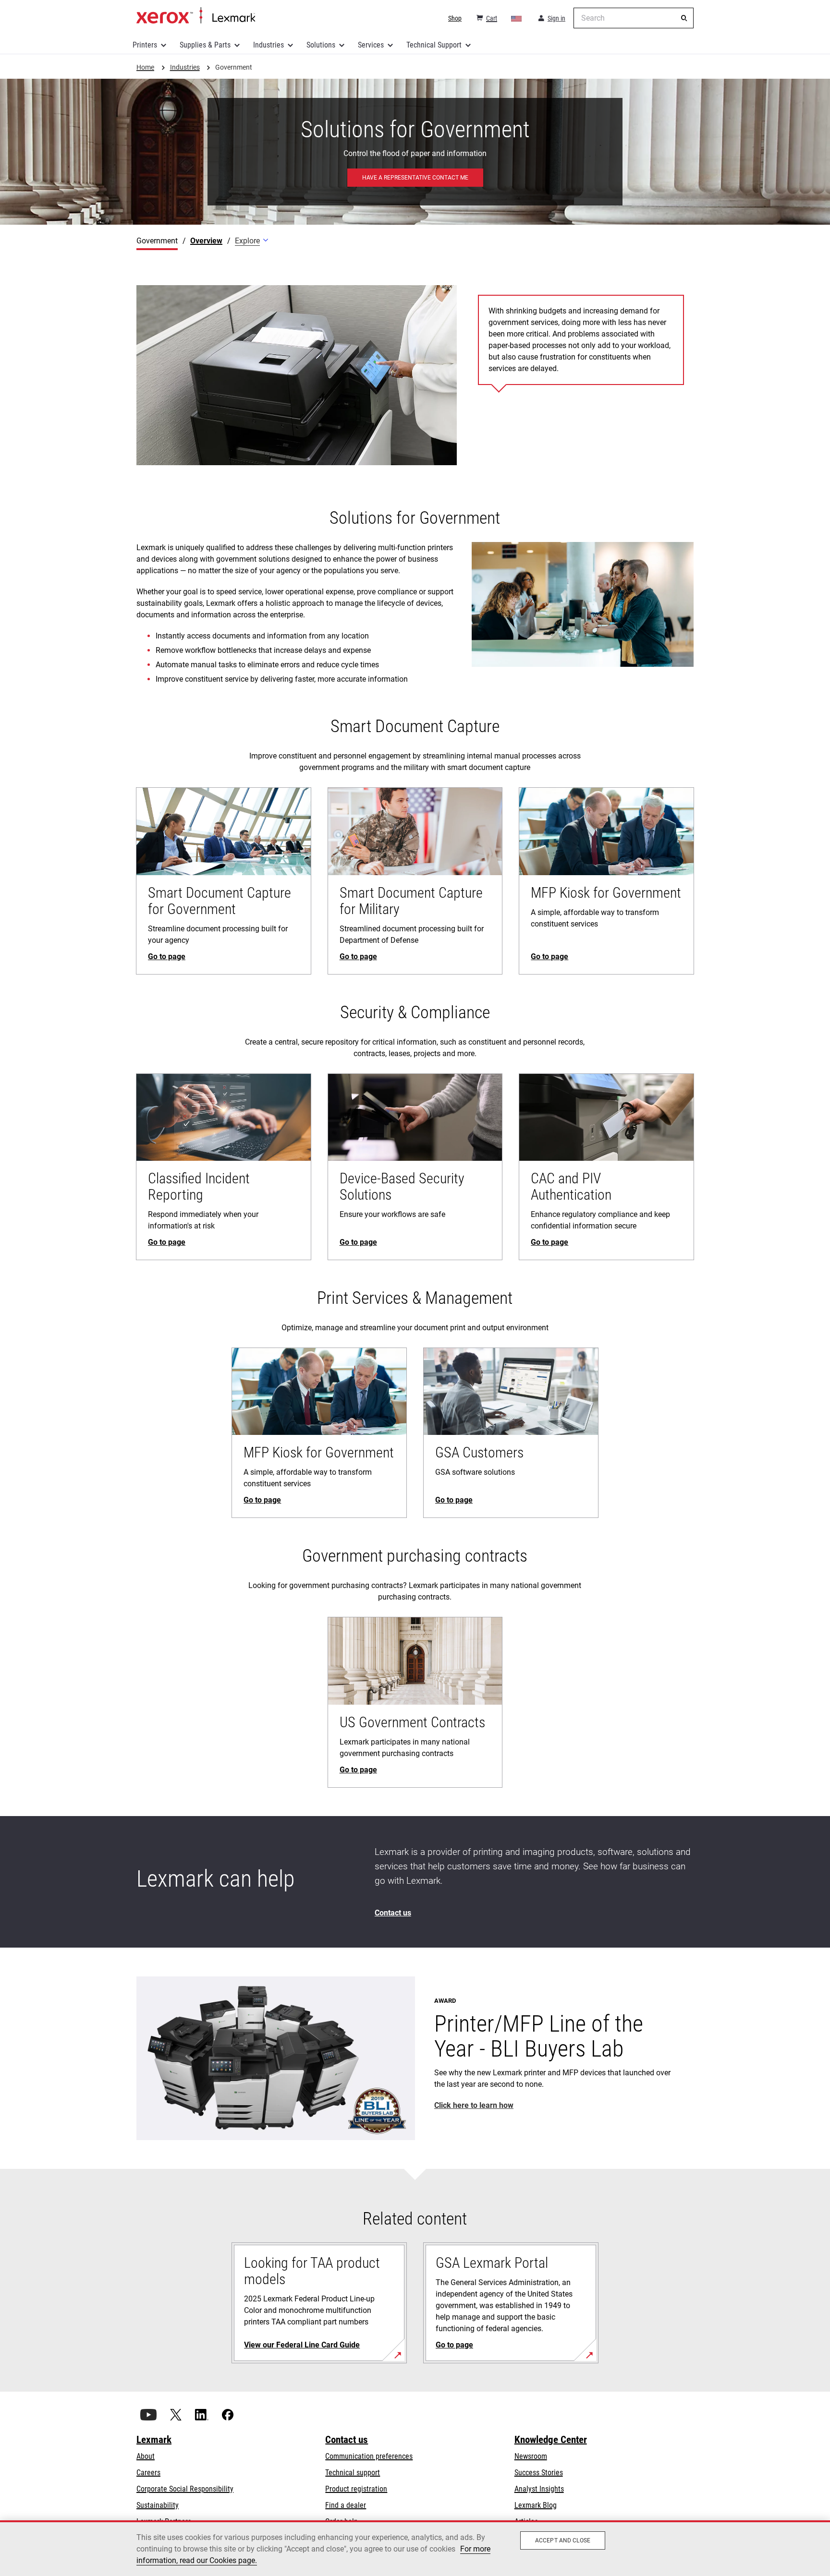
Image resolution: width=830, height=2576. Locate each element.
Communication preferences (369, 2456)
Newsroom (531, 2456)
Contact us (347, 2440)
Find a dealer (346, 2505)
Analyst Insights (539, 2489)
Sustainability (158, 2505)
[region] (415, 2548)
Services (371, 45)
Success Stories (539, 2473)
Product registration (356, 2489)
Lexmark (154, 2440)
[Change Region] (517, 18)
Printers (145, 45)
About (146, 2456)
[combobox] (634, 18)
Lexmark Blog (536, 2505)
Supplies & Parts (205, 45)
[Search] (684, 18)
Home (196, 16)
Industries (269, 45)
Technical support (353, 2473)
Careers (148, 2473)
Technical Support (434, 45)
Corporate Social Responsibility (185, 2489)
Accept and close (563, 2540)
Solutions (321, 45)
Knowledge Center (551, 2440)
